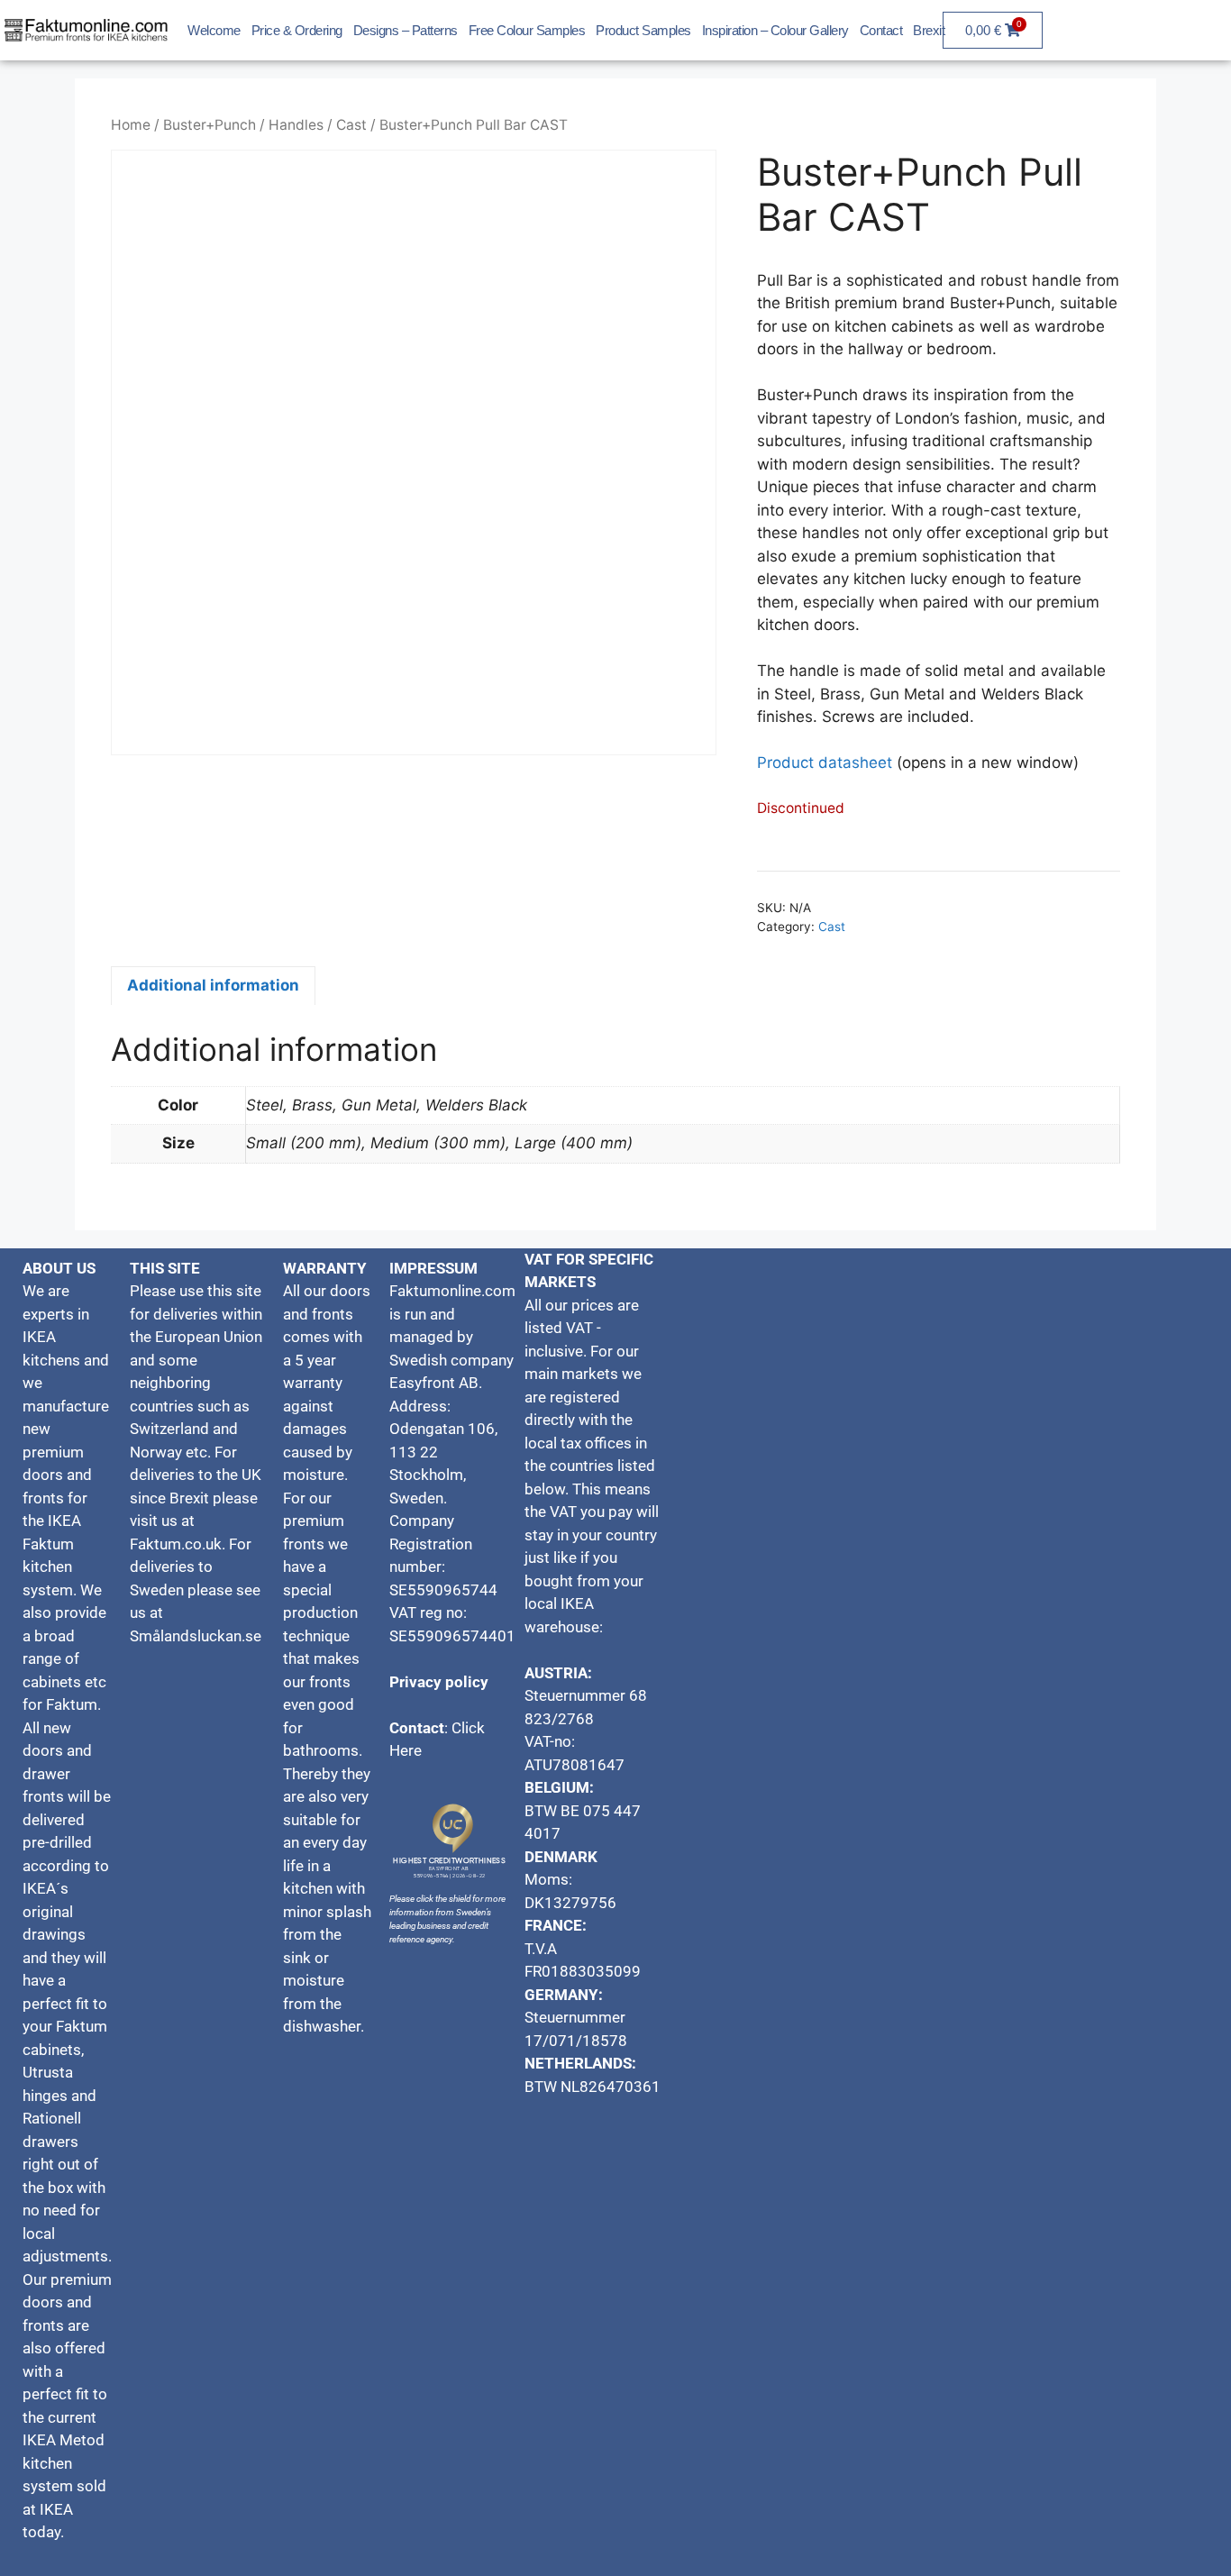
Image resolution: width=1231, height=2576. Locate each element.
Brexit (929, 30)
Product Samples (643, 30)
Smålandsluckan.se (197, 1636)
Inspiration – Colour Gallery (775, 30)
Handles (296, 125)
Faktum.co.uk (176, 1544)
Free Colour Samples (527, 30)
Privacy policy (439, 1682)
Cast (351, 125)
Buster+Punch (210, 125)
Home (131, 125)
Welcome (214, 30)
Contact (881, 30)
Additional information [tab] (213, 985)
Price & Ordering (297, 30)
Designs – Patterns (406, 30)
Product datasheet (825, 763)
